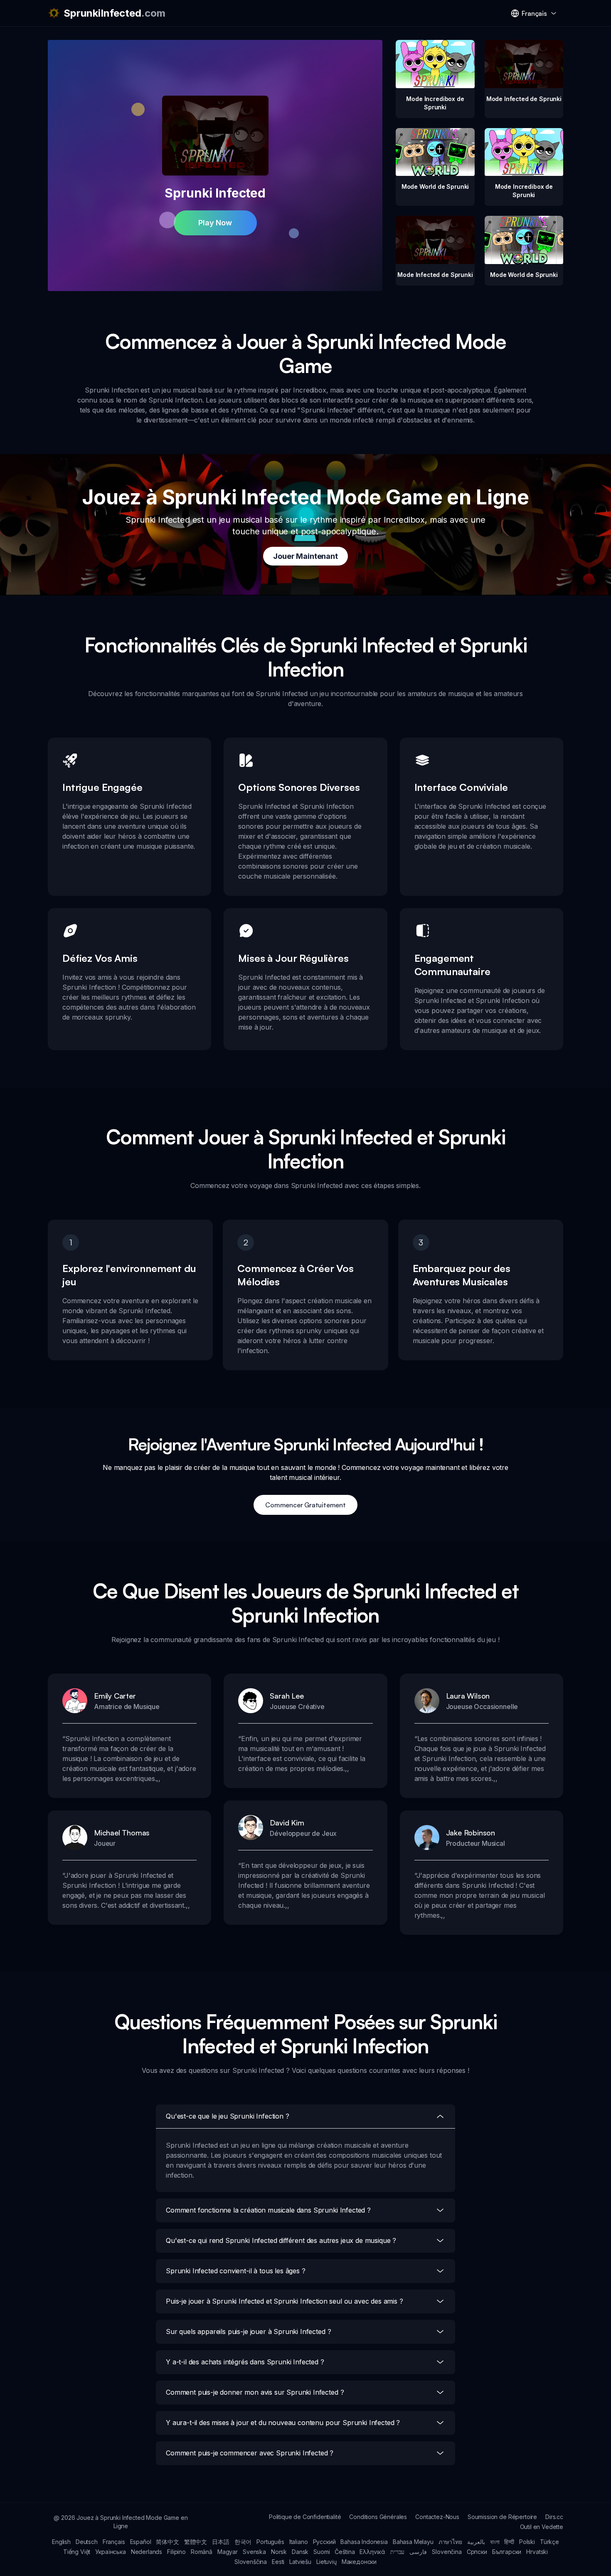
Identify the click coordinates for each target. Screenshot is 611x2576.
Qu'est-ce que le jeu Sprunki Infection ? (228, 2116)
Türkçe (549, 2542)
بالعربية (476, 2542)
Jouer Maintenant (305, 556)
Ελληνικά (372, 2552)
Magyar (228, 2552)
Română (202, 2552)
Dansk (300, 2552)
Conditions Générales (378, 2517)
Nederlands (147, 2552)
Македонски (359, 2562)
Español (141, 2542)
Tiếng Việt (77, 2552)
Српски (477, 2552)
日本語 (221, 2542)
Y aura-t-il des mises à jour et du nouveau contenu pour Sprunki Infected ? (283, 2423)
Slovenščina (251, 2562)
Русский (324, 2542)
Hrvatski (537, 2552)
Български (507, 2552)
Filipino (176, 2552)
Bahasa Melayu (413, 2542)
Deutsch (87, 2542)
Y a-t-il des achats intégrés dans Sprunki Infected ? (245, 2362)
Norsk (279, 2552)
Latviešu (300, 2562)
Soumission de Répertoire (502, 2517)
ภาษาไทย (450, 2542)
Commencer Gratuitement (305, 1505)
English (61, 2542)
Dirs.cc (554, 2517)
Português (270, 2542)
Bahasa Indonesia (364, 2542)
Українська (110, 2552)
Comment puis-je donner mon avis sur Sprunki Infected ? (255, 2392)
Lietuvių (326, 2562)
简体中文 (167, 2542)
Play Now (215, 223)
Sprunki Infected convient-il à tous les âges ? (236, 2271)
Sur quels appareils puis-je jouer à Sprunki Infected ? (248, 2331)
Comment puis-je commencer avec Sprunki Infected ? (250, 2453)
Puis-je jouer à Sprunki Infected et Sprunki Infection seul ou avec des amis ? (285, 2301)
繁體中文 (196, 2542)
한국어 (243, 2542)
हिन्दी (509, 2542)
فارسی (418, 2552)
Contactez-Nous (437, 2517)
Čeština (345, 2552)
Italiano (299, 2542)
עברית (397, 2552)
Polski (527, 2542)
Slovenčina (447, 2552)
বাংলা (495, 2542)
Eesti (278, 2562)
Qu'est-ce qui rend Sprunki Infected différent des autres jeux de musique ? (281, 2240)
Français (114, 2542)
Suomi (322, 2552)
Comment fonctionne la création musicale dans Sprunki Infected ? (268, 2210)
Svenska (254, 2552)
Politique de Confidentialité (305, 2517)
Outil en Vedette (542, 2527)
